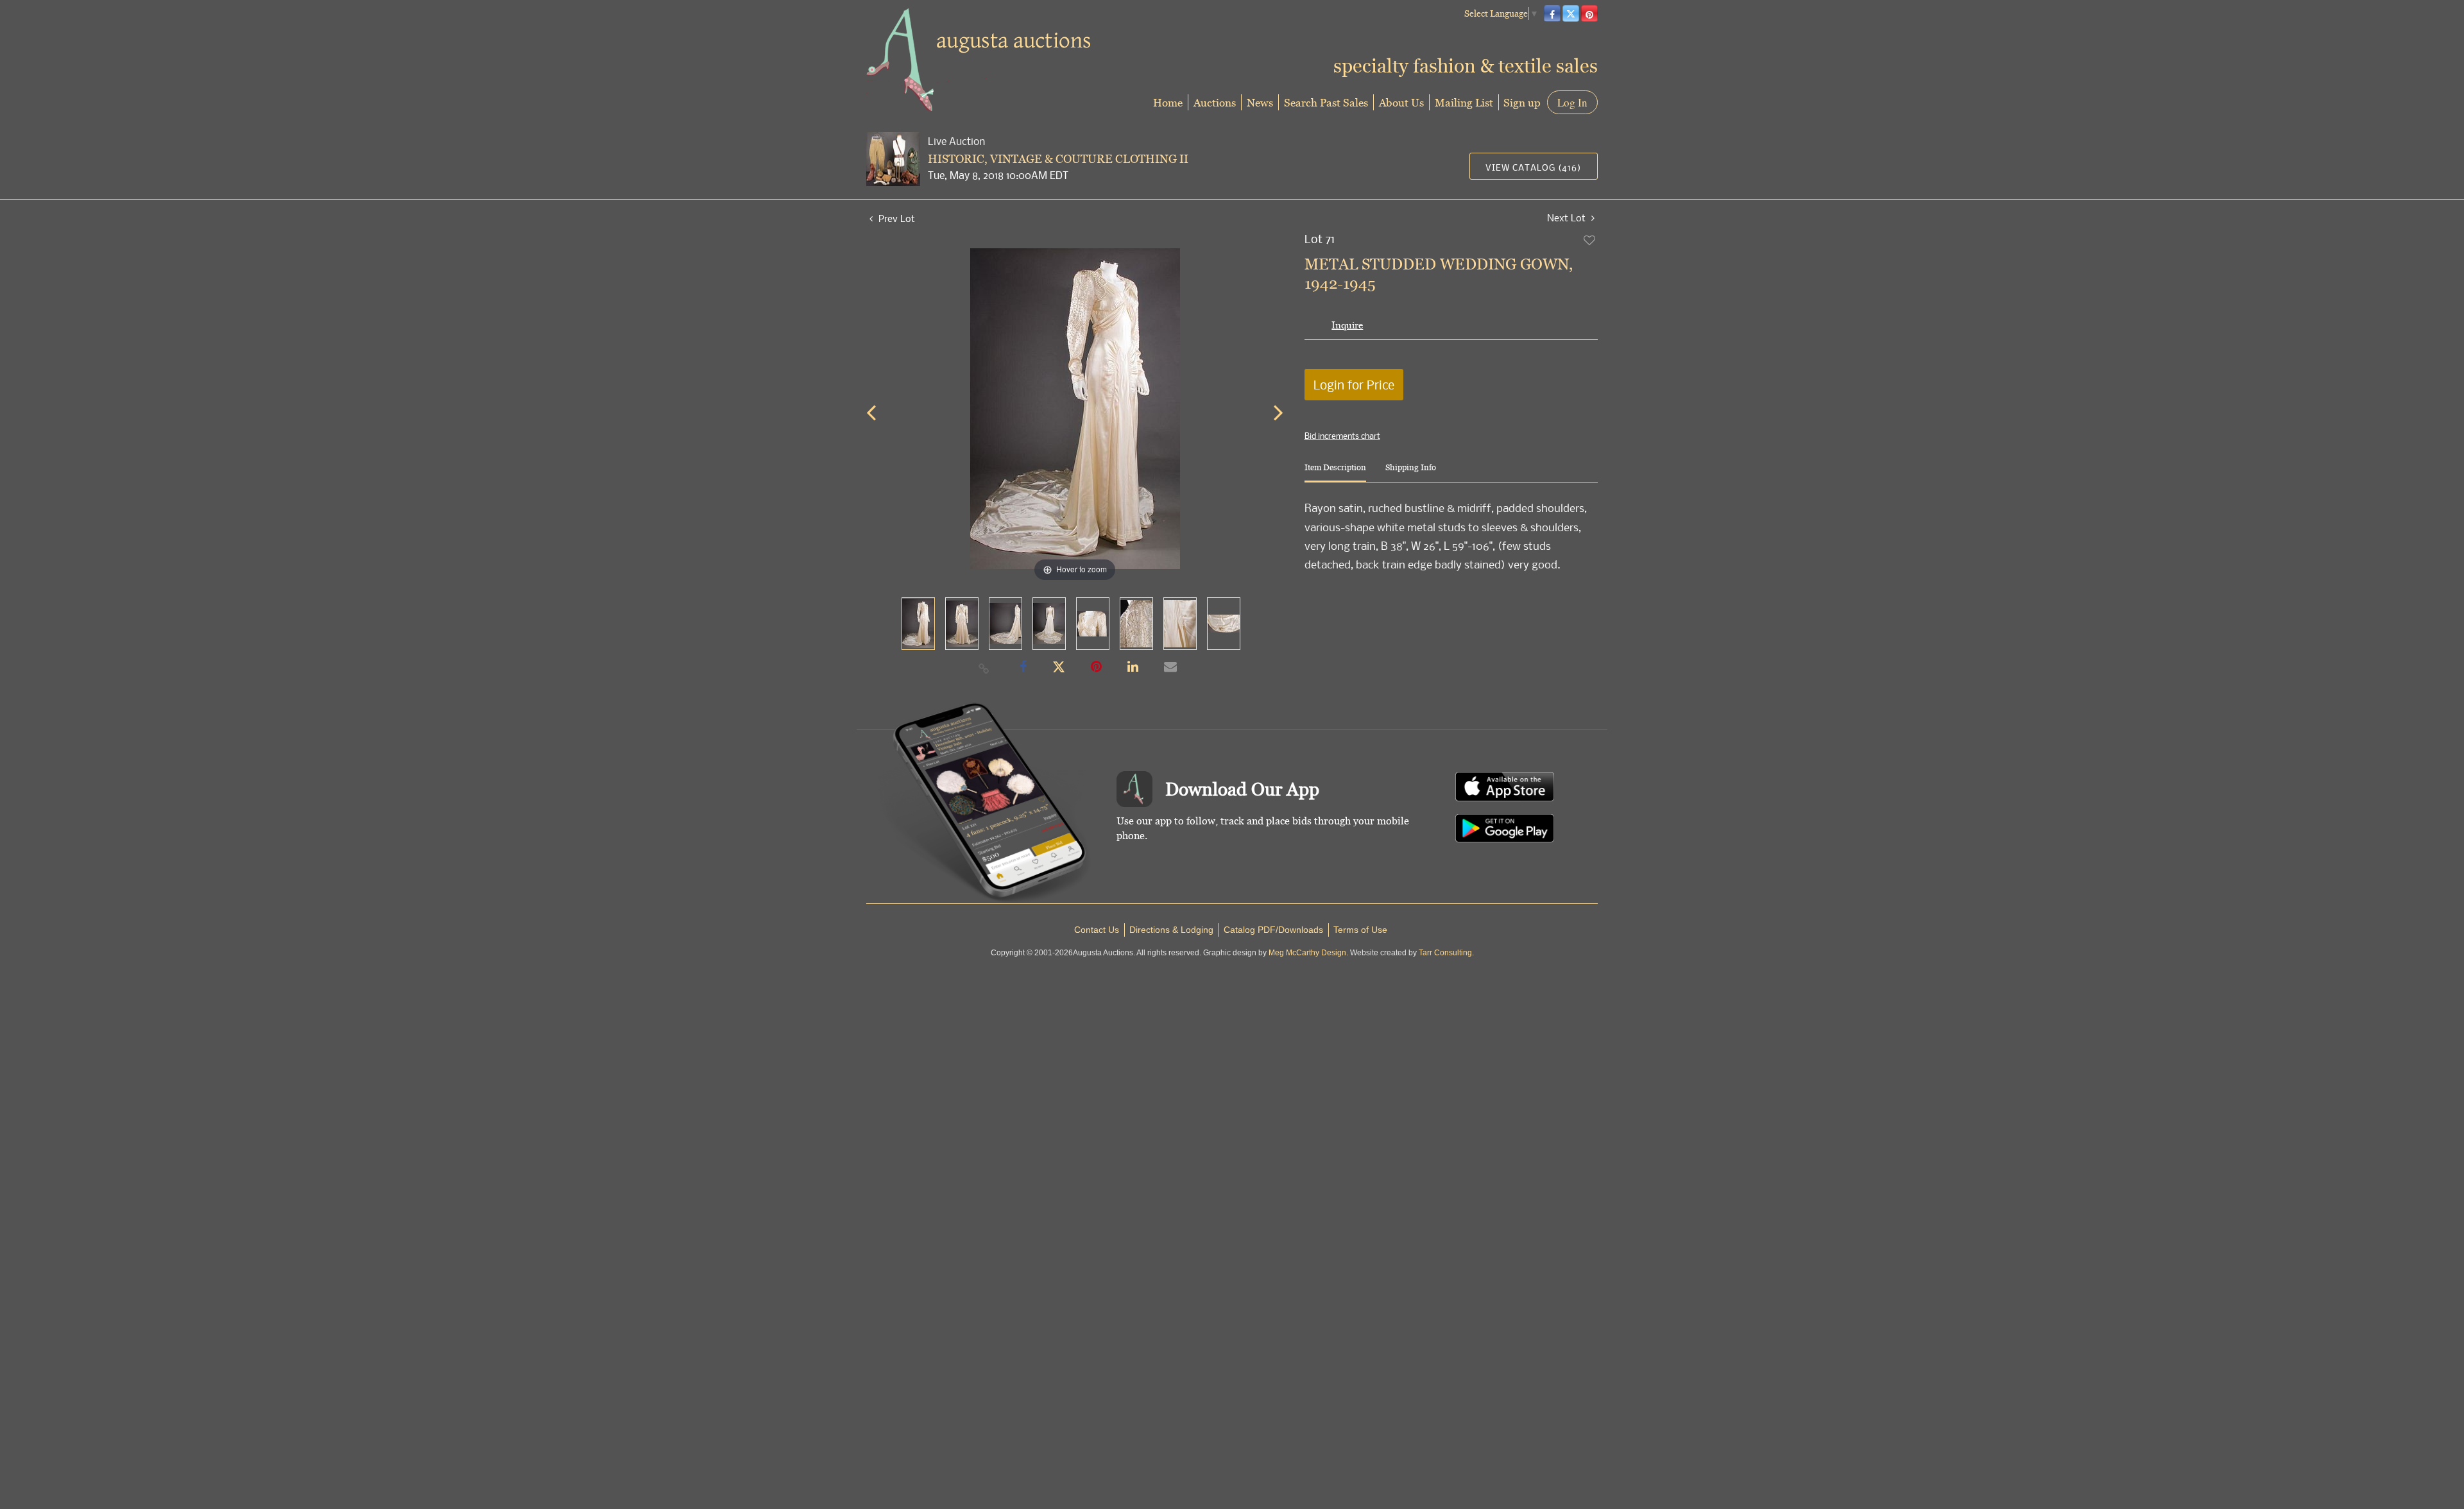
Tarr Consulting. (1446, 953)
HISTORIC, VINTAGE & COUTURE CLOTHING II (1058, 159)
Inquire (1347, 325)
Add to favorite (1590, 240)
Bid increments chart (1342, 436)
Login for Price (1354, 385)
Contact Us (1097, 930)
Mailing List (1464, 102)
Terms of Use (1360, 930)
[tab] (1335, 473)
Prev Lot (895, 218)
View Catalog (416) (1533, 167)
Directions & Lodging (1171, 930)
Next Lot (1568, 218)
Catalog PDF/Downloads (1273, 930)
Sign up (1522, 102)
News (1260, 102)
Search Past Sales (1326, 102)
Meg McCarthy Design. (1308, 953)
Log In (1572, 102)
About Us (1401, 102)
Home (1168, 102)
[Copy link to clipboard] (984, 668)
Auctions (1215, 102)
